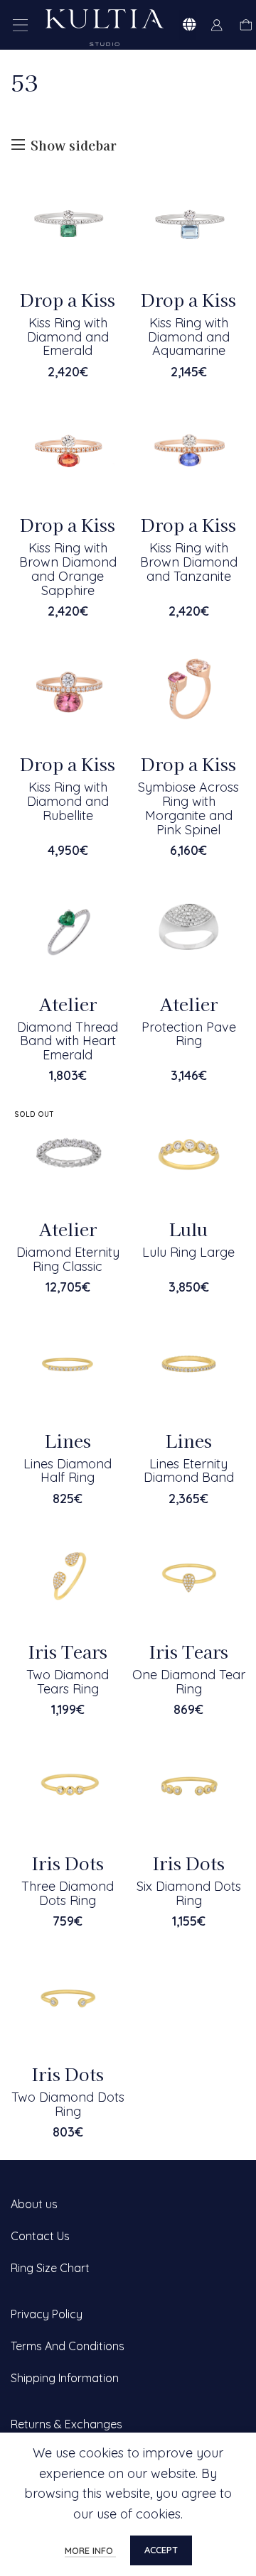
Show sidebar (73, 145)
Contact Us (40, 2236)
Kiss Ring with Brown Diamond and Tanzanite (189, 562)
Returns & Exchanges (66, 2424)
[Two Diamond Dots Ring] (68, 1998)
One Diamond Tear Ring (189, 1682)
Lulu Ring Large (188, 1252)
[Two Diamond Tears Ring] (68, 1576)
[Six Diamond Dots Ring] (188, 1787)
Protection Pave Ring (189, 1034)
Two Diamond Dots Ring (68, 2104)
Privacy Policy (47, 2314)
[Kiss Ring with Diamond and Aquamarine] (188, 224)
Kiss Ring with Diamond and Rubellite (68, 801)
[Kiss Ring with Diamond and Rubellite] (68, 688)
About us (34, 2204)
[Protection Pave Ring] (188, 928)
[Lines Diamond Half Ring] (68, 1365)
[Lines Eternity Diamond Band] (188, 1365)
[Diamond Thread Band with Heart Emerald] (68, 928)
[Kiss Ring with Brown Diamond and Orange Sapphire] (68, 449)
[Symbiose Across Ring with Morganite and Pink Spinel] (188, 688)
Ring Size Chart (50, 2268)
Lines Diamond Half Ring (68, 1471)
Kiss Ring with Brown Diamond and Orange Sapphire (68, 569)
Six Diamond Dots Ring (189, 1893)
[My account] (217, 25)
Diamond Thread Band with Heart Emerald (68, 1041)
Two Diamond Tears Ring (68, 1682)
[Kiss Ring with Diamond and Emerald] (68, 224)
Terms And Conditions (68, 2346)
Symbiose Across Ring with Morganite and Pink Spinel (188, 808)
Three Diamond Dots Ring (68, 1893)
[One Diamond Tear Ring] (188, 1576)
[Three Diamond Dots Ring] (68, 1787)
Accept (161, 2550)
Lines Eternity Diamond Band (189, 1471)
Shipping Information (65, 2378)
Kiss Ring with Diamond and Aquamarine (189, 337)
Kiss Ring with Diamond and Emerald (68, 337)
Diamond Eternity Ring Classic (68, 1259)
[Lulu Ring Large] (188, 1153)
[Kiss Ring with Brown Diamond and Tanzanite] (188, 449)
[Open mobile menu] (21, 25)
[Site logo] (105, 26)
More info (90, 2550)
